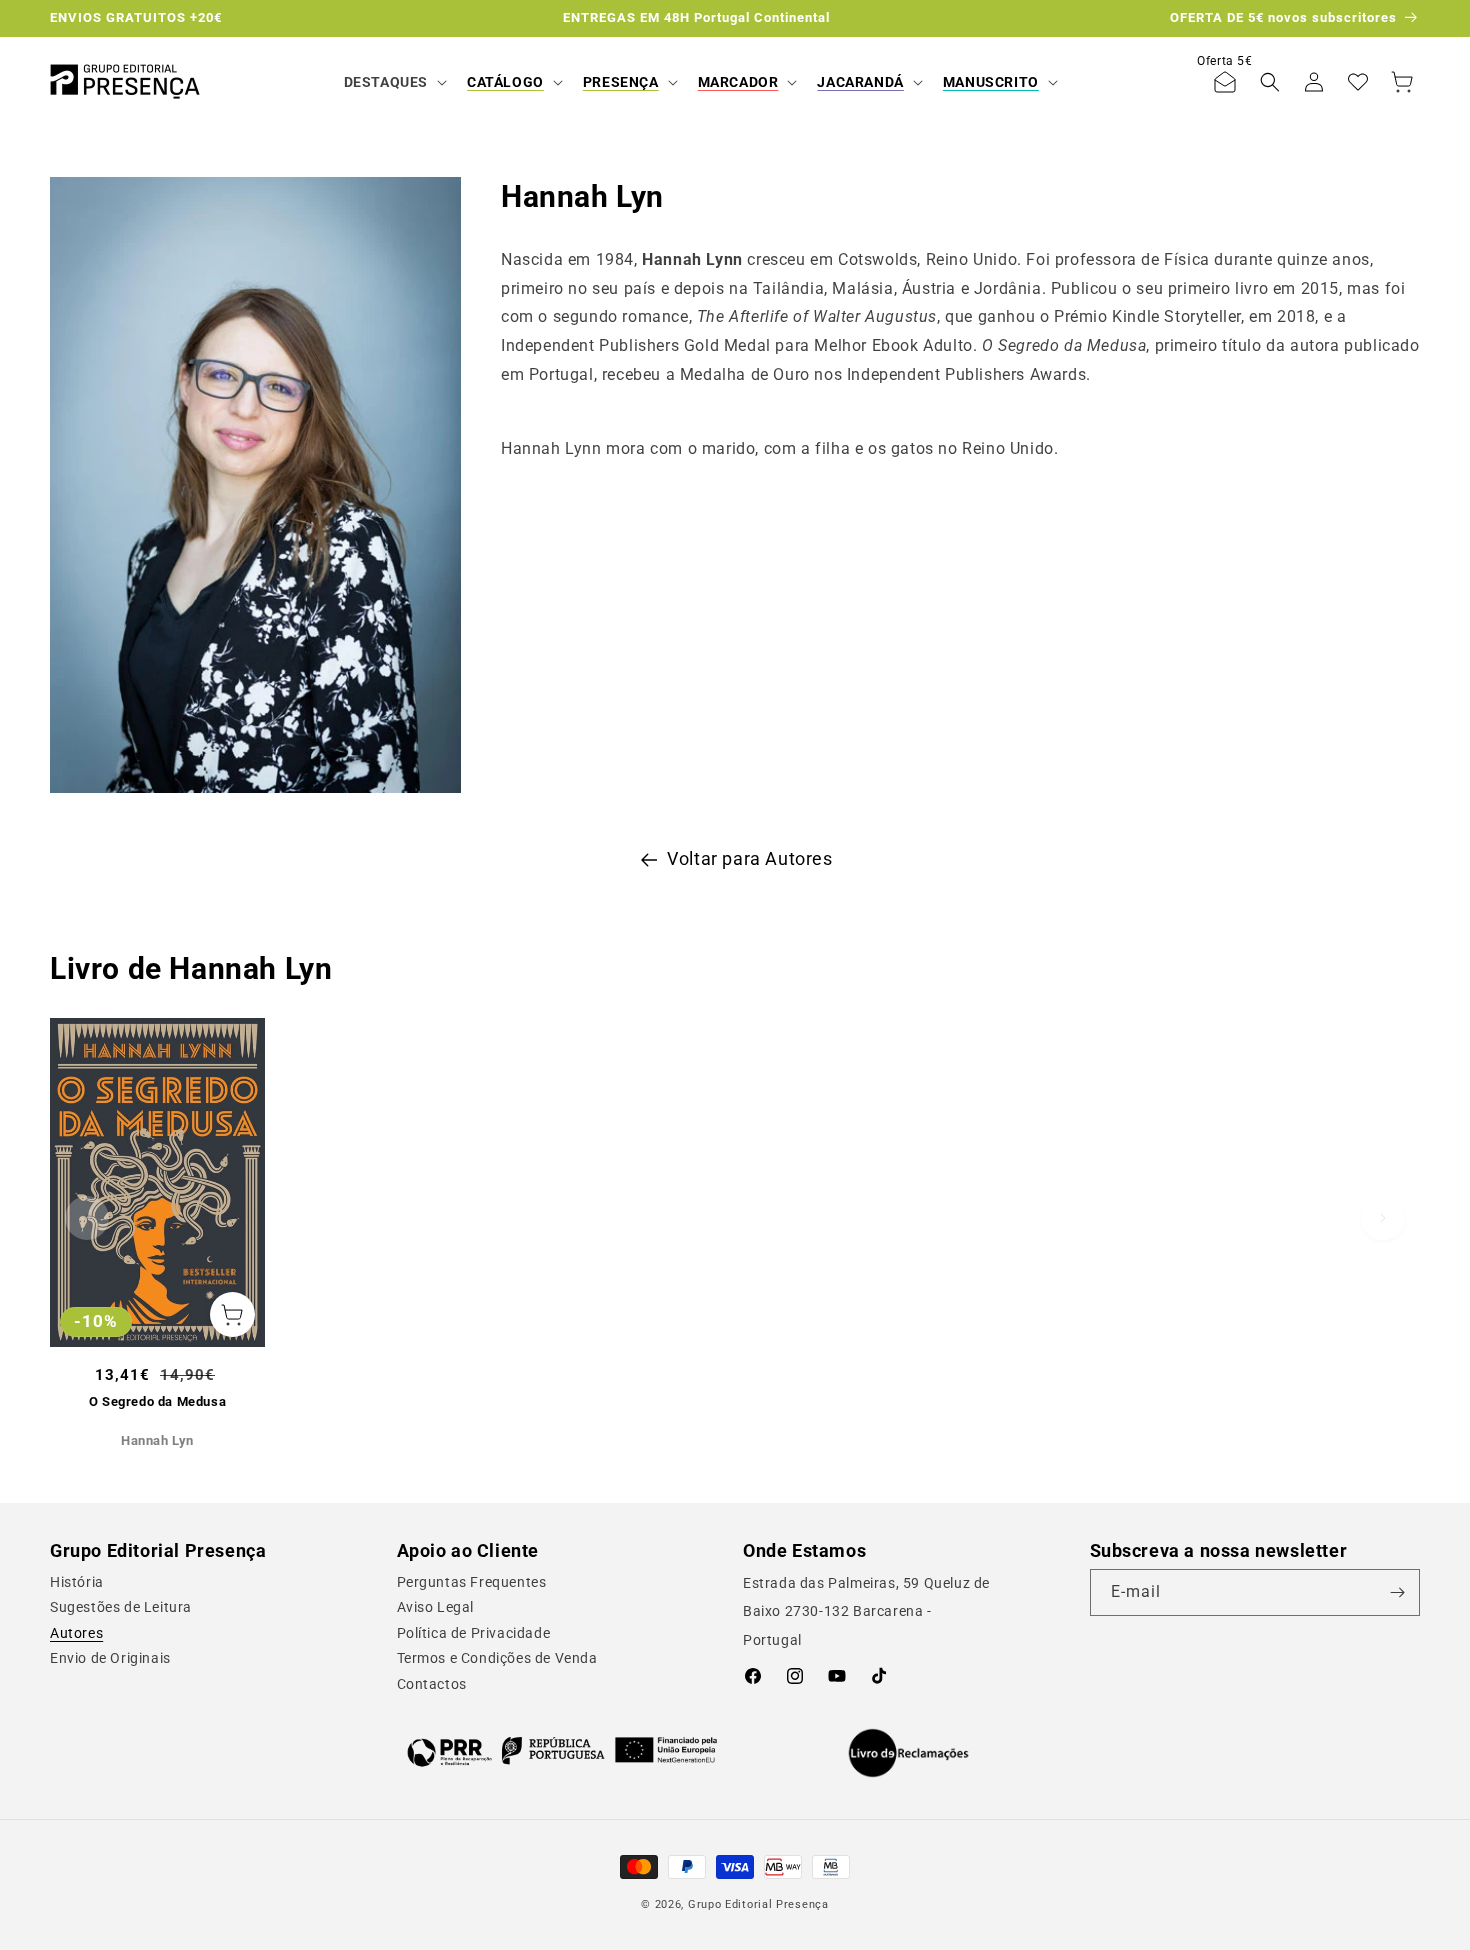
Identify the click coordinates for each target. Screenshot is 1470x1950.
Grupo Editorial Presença (758, 1904)
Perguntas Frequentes (472, 1582)
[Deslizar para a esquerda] (87, 1218)
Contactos (432, 1684)
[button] (393, 82)
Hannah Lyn (157, 1440)
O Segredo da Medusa (157, 1401)
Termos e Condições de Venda (497, 1658)
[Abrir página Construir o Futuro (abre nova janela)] (562, 1751)
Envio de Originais (110, 1658)
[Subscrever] (1397, 1592)
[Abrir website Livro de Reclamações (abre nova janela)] (908, 1753)
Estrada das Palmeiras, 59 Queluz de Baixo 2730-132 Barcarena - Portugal (866, 1612)
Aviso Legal (436, 1607)
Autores (76, 1633)
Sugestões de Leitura (121, 1607)
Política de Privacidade (474, 1633)
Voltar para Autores (749, 858)
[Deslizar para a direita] (1383, 1218)
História (77, 1582)
